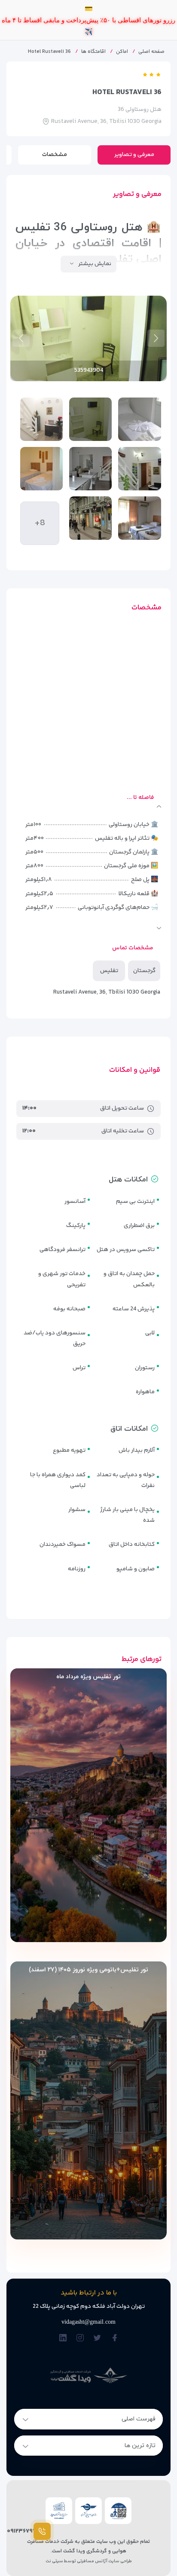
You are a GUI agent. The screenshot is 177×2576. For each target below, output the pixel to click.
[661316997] (90, 445)
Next (21, 315)
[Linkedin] (63, 2315)
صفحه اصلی (151, 29)
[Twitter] (97, 2315)
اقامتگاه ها (93, 29)
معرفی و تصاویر (134, 132)
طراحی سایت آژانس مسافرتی (104, 2538)
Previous (156, 315)
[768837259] (139, 495)
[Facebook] (114, 2315)
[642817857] (139, 445)
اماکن (122, 29)
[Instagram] (80, 2315)
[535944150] (41, 396)
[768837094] (41, 445)
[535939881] (139, 396)
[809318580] (90, 495)
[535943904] (90, 396)
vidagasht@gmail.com (88, 2299)
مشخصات (55, 132)
